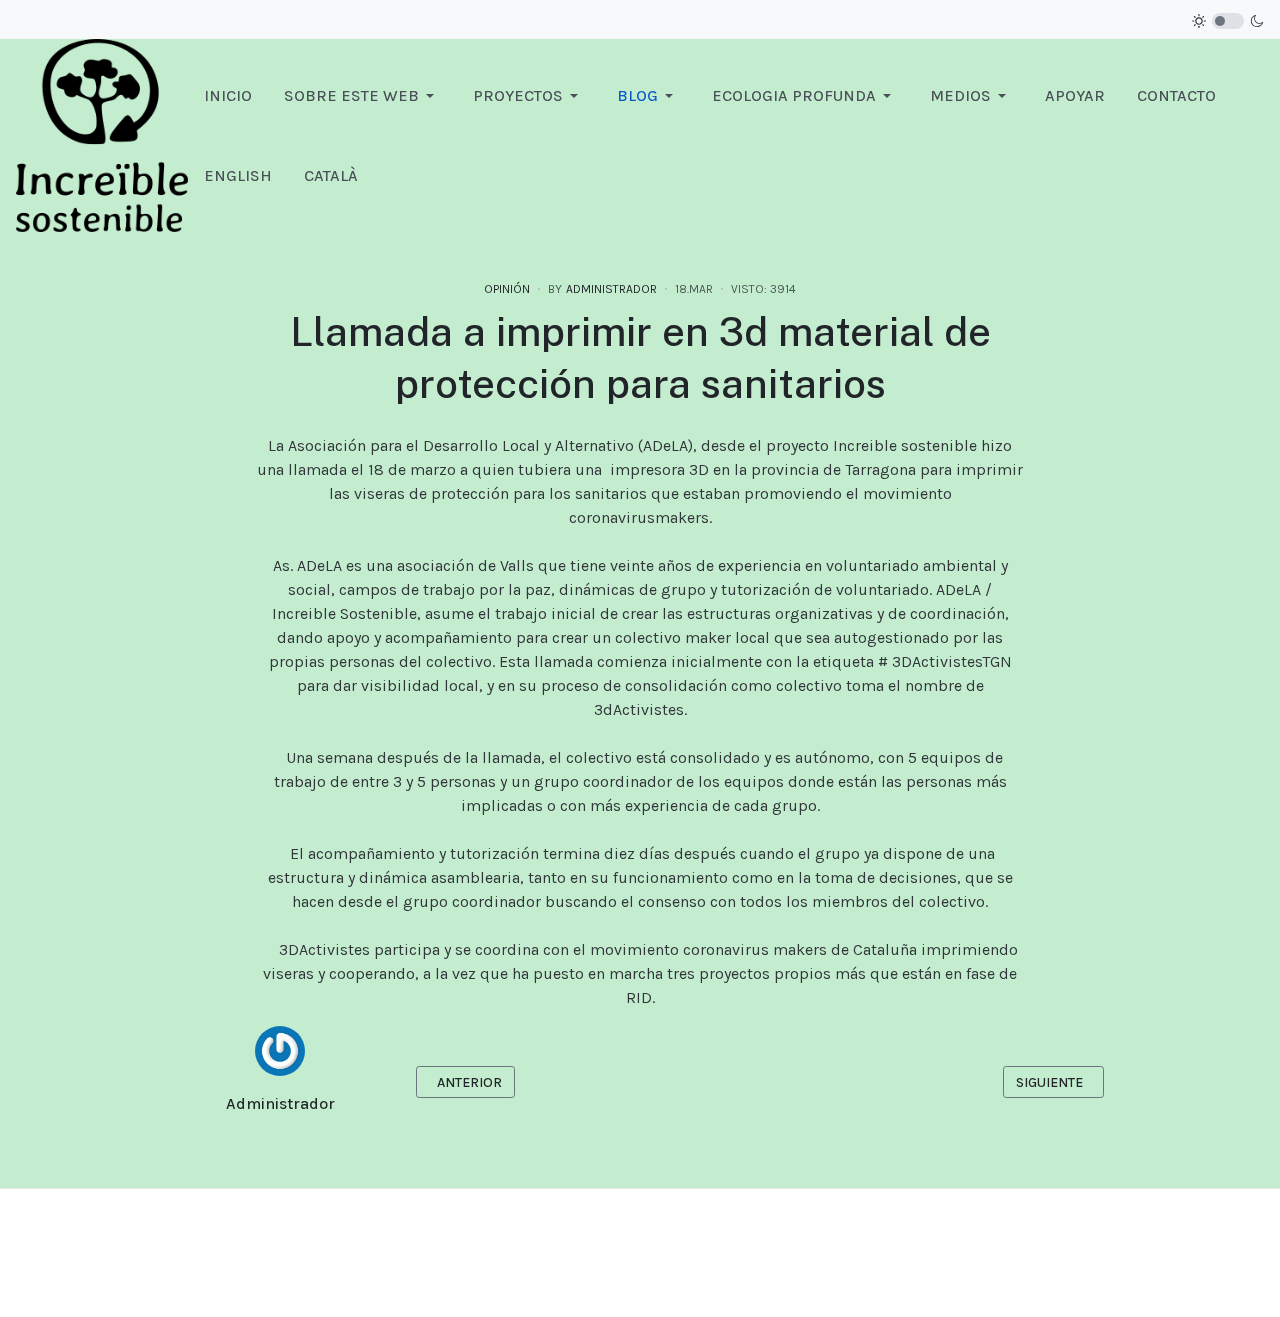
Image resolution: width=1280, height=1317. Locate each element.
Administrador (280, 1103)
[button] (362, 96)
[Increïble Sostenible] (102, 134)
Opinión (507, 289)
